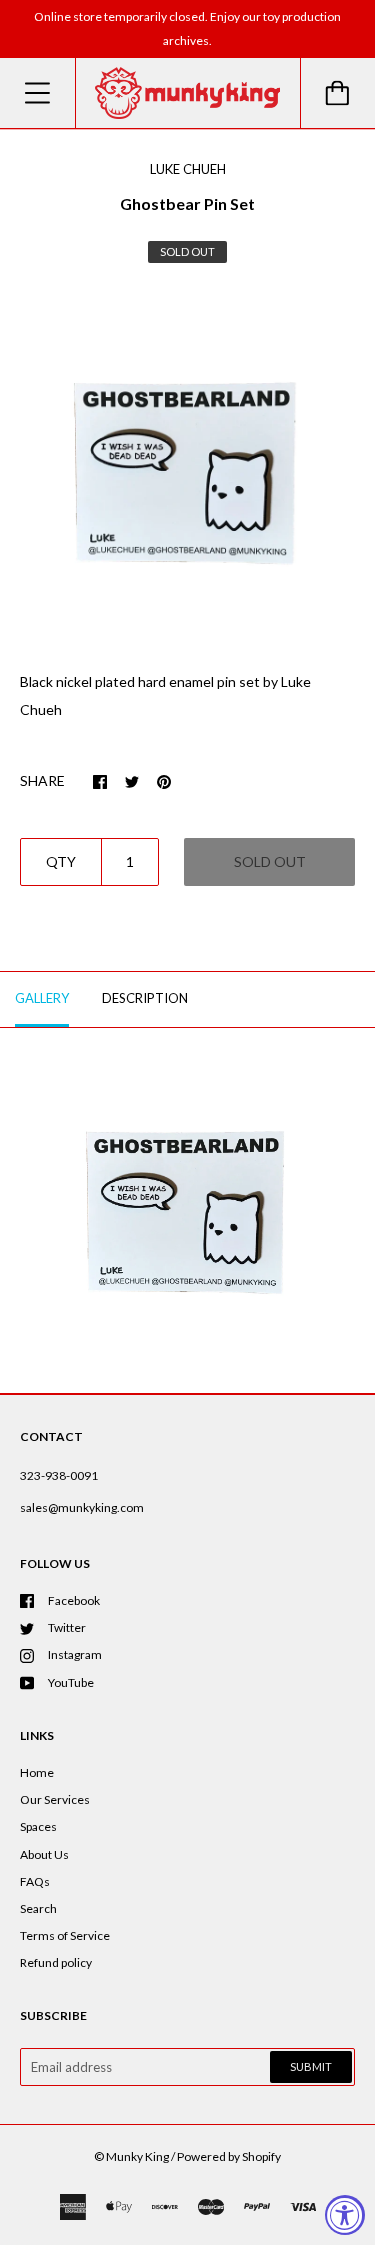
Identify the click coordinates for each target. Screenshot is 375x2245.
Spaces (38, 1826)
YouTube (71, 1682)
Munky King (137, 2156)
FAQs (35, 1881)
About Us (44, 1854)
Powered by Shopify (229, 2156)
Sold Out (270, 861)
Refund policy (56, 1962)
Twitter (67, 1627)
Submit (311, 2066)
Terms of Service (65, 1935)
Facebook (74, 1600)
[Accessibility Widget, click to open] (345, 2215)
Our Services (55, 1799)
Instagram (75, 1654)
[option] (187, 470)
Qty (61, 861)
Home (37, 1772)
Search (38, 1908)
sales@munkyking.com (82, 1507)
